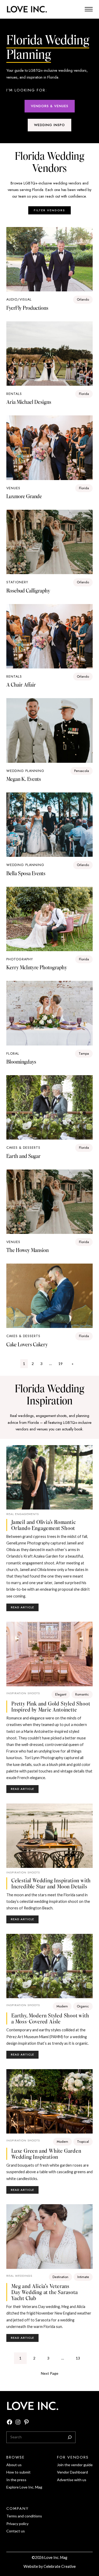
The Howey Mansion (27, 1250)
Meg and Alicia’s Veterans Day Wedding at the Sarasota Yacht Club (45, 2292)
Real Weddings (19, 2276)
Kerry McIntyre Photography (37, 967)
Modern (62, 2006)
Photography (20, 959)
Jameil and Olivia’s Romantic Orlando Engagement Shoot (44, 1525)
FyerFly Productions (27, 308)
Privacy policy (17, 2524)
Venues (13, 488)
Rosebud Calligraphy (28, 591)
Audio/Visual (19, 299)
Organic (83, 2006)
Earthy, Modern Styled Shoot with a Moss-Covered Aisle (50, 2018)
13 (78, 2358)
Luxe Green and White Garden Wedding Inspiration (46, 2154)
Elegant (61, 1694)
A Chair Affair (21, 685)
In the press (16, 2480)
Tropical (83, 2142)
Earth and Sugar (23, 1156)
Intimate (83, 2277)
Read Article (25, 1608)
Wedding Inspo (49, 125)
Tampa (84, 1053)
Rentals (14, 394)
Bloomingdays (21, 1062)
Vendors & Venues (50, 106)
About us (14, 2465)
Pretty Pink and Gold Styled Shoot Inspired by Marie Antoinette (51, 1707)
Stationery (17, 582)
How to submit (18, 2472)
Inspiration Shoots (23, 1693)
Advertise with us (72, 2480)
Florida (84, 394)
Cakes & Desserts (23, 1148)
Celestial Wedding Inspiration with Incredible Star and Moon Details (51, 1883)
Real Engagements (23, 1514)
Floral (13, 1053)
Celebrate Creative (60, 2566)
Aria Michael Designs (29, 402)
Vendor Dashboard (72, 2472)
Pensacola (82, 771)
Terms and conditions (24, 2516)
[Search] (70, 2437)
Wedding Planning (25, 771)
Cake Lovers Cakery (27, 1344)
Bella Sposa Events (26, 873)
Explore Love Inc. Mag (24, 2487)
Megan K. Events (24, 779)
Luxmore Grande (24, 496)
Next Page (50, 2373)
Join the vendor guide (75, 2465)
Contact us (16, 2531)
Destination (60, 2277)
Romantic (82, 1694)
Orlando (83, 299)
